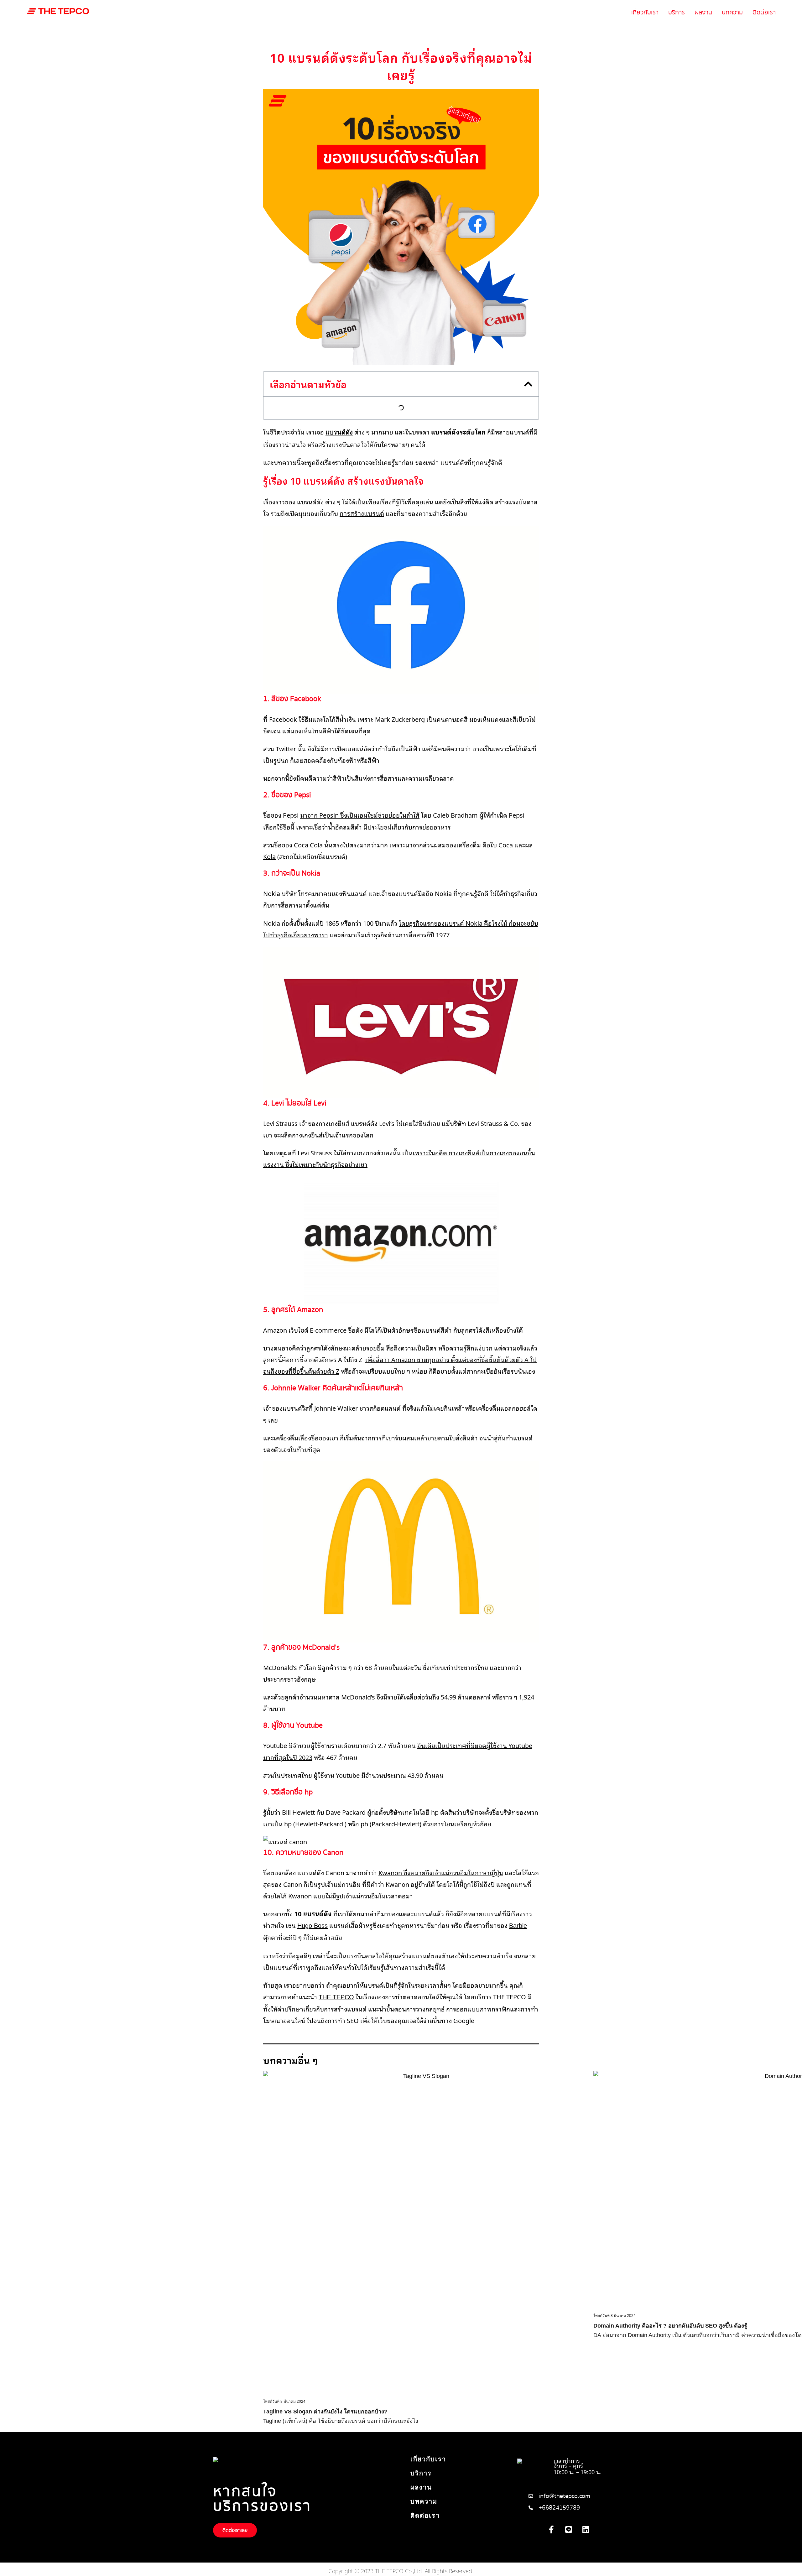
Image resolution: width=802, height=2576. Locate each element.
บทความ (732, 12)
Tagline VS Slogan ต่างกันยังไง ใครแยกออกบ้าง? (325, 2412)
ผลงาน (703, 12)
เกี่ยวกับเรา (645, 12)
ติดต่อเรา (764, 12)
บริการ (677, 12)
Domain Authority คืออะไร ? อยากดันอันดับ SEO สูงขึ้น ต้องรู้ (670, 2326)
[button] (528, 384)
